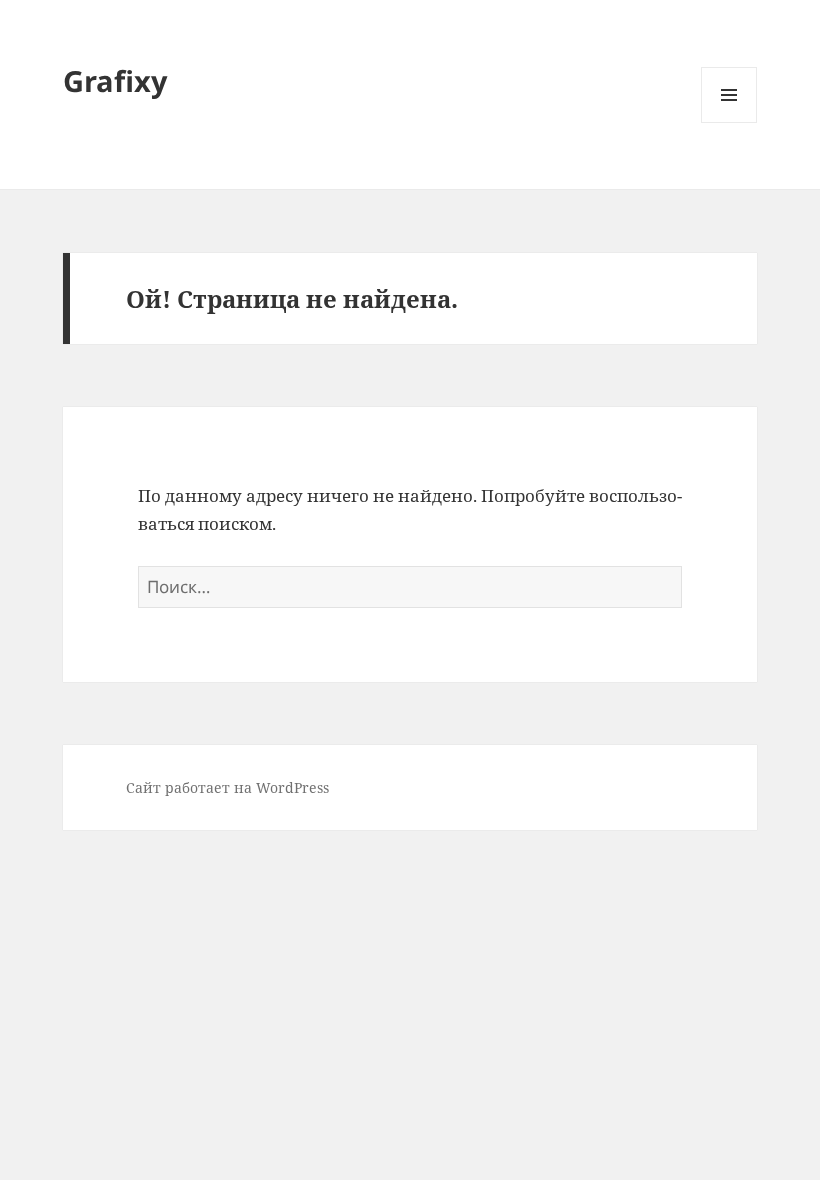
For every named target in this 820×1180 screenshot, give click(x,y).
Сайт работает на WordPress (227, 787)
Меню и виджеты (729, 122)
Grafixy (115, 80)
